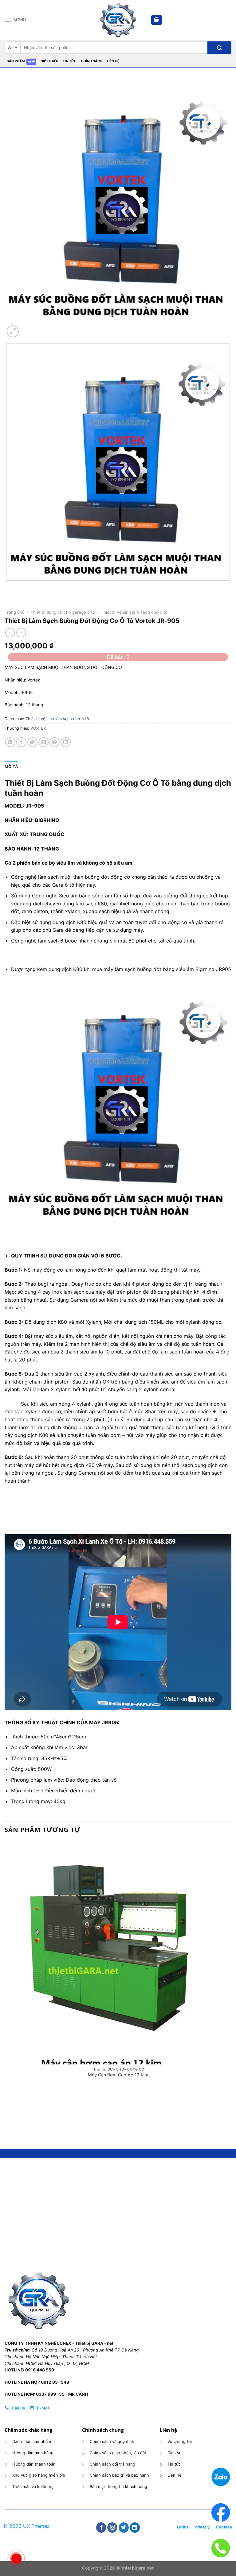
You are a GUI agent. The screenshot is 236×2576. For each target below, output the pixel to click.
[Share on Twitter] (32, 742)
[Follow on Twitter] (124, 2528)
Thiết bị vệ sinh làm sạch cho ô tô (134, 612)
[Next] (28, 328)
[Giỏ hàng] (157, 20)
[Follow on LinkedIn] (135, 2528)
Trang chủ (15, 612)
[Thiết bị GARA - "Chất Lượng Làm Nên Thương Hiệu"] (118, 20)
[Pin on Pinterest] (55, 742)
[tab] (11, 767)
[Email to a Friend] (43, 742)
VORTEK (38, 728)
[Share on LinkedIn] (66, 742)
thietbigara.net (138, 2568)
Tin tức (70, 61)
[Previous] (8, 587)
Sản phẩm (16, 61)
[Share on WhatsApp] (10, 742)
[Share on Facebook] (21, 742)
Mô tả (11, 767)
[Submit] (219, 48)
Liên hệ (113, 61)
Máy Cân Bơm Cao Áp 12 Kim (118, 2075)
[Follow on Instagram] (112, 2528)
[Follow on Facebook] (101, 2528)
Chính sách (92, 61)
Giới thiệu (49, 61)
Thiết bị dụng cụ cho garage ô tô (63, 612)
